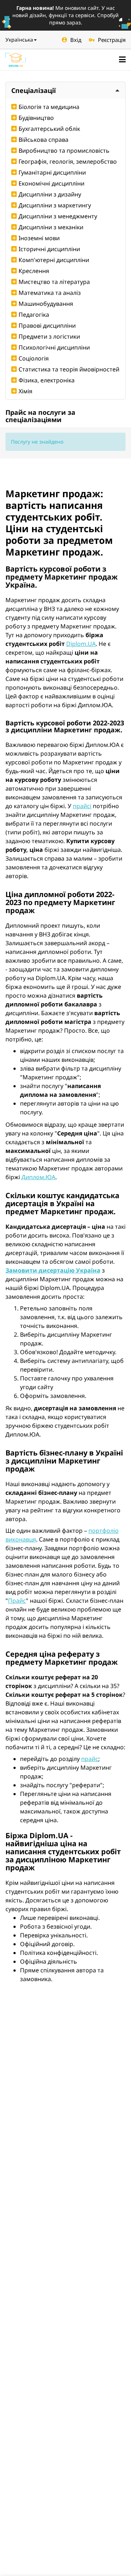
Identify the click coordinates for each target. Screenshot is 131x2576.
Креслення (34, 271)
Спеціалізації (33, 90)
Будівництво (36, 118)
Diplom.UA (81, 644)
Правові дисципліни (47, 326)
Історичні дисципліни (49, 249)
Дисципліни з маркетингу (55, 205)
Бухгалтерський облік (49, 129)
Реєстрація (112, 40)
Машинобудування (46, 304)
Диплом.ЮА (38, 1177)
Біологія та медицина (49, 107)
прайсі (82, 806)
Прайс (17, 1601)
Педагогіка (34, 315)
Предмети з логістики (49, 336)
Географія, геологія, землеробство (68, 161)
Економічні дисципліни (51, 183)
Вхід (76, 40)
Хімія (25, 391)
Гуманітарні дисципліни (52, 172)
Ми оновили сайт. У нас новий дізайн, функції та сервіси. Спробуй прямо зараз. (65, 15)
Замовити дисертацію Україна (53, 1270)
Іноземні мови (39, 238)
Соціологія (34, 358)
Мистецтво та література (54, 282)
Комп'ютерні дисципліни (54, 260)
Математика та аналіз (50, 293)
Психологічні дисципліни (54, 347)
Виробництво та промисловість (64, 151)
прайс (90, 1759)
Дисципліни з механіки (51, 227)
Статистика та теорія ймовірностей (69, 369)
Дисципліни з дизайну (50, 194)
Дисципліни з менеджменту (58, 216)
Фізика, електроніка (47, 380)
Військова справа (43, 140)
